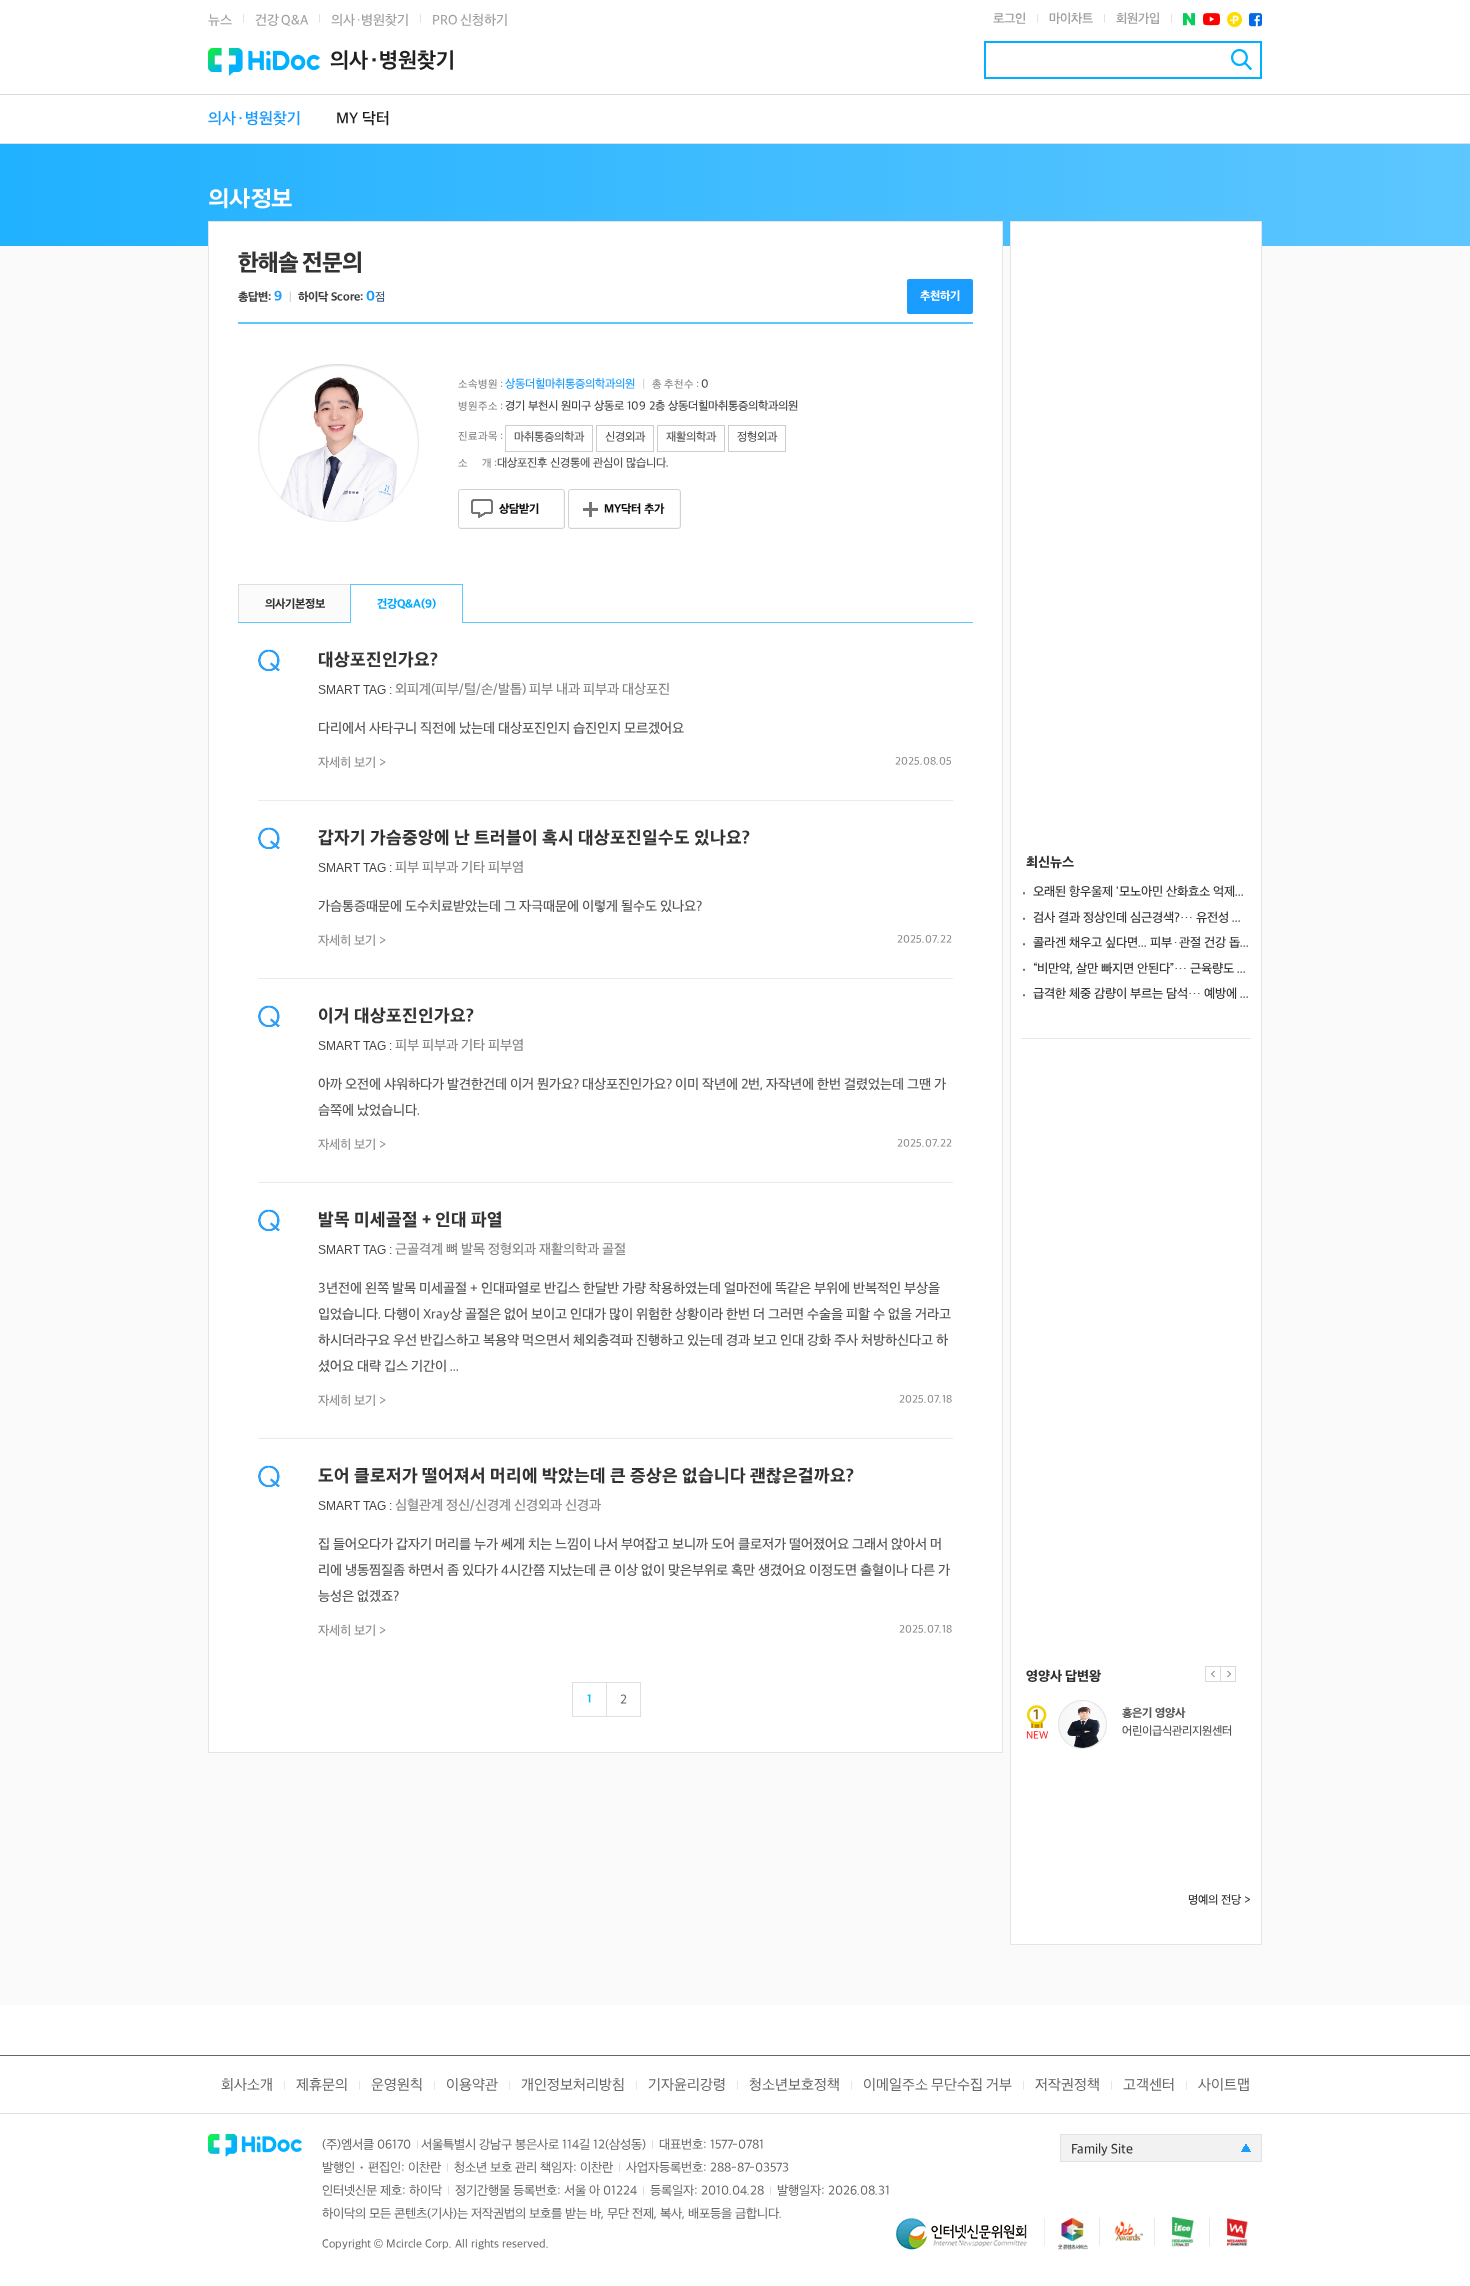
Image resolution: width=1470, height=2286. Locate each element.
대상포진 (646, 689)
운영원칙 (397, 2085)
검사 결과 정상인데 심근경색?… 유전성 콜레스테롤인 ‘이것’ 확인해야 (1142, 918)
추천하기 (940, 296)
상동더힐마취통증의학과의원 (570, 384)
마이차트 (1071, 19)
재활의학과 (569, 1249)
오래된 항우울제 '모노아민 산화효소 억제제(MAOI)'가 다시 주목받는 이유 (1142, 892)
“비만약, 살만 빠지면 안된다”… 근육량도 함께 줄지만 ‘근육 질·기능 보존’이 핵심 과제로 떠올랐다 (1142, 969)
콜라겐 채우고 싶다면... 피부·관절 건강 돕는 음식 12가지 (1142, 943)
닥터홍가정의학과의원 (1170, 1797)
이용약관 (472, 2085)
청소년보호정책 (794, 2085)
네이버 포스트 (1189, 19)
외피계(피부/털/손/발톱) (460, 689)
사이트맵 (1224, 2085)
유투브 (1211, 19)
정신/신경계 (478, 1505)
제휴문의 (322, 2085)
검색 (1241, 59)
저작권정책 (1067, 2085)
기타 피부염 (492, 867)
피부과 (601, 689)
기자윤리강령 (687, 2085)
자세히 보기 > (352, 763)
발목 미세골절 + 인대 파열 (410, 1220)
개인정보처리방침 (573, 2085)
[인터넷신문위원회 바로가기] (970, 2242)
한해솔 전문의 (300, 263)
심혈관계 (419, 1505)
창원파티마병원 (1155, 1863)
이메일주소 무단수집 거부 (937, 2085)
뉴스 (220, 20)
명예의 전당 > (1219, 1900)
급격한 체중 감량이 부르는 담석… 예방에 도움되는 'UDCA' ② (1142, 994)
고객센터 (1149, 2085)
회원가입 (1138, 19)
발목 (473, 1249)
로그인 (1009, 19)
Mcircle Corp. (419, 2244)
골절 (614, 1249)
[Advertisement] (1136, 522)
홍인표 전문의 (1151, 1779)
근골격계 (419, 1249)
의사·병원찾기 (370, 20)
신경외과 (538, 1505)
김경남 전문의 (1151, 1713)
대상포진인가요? (378, 660)
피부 (541, 689)
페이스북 (1255, 19)
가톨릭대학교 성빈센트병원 (1181, 1731)
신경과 (583, 1505)
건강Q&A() (406, 604)
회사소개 (247, 2085)
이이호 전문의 (1151, 1845)
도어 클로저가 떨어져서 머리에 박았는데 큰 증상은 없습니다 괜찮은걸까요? (586, 1476)
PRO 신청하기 (470, 20)
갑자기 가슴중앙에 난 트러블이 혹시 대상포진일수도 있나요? (534, 838)
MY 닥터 (363, 119)
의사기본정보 (295, 604)
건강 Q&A (281, 20)
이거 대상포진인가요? (396, 1016)
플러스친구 (1234, 19)
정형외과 (512, 1249)
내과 (568, 689)
